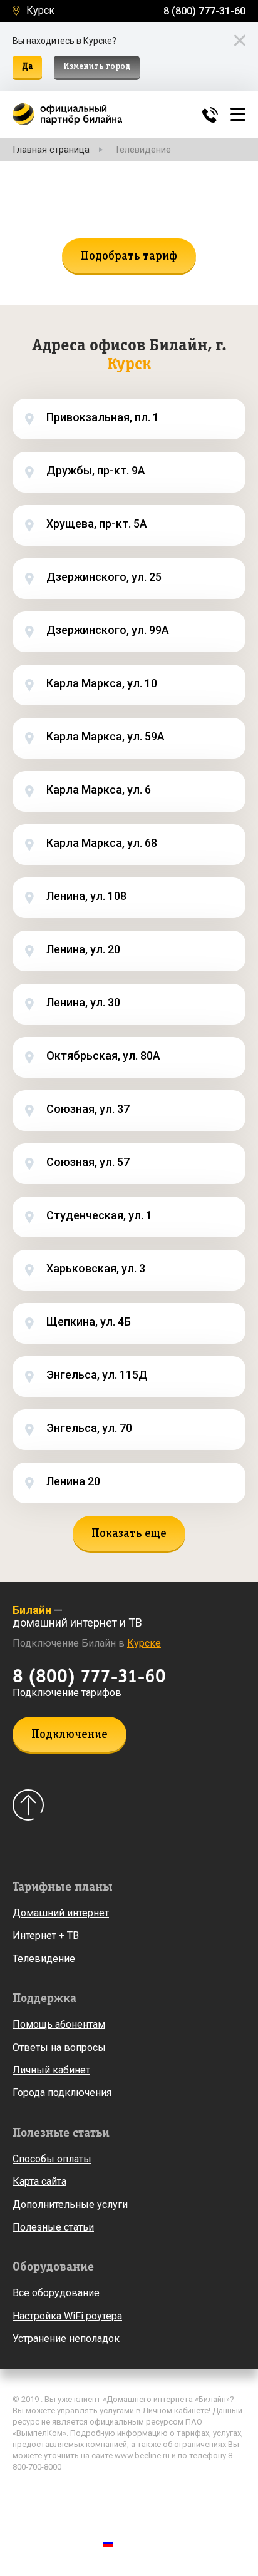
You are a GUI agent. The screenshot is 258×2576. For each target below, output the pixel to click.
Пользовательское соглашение (77, 2512)
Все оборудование (56, 2293)
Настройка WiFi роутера (67, 2316)
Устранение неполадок (66, 2338)
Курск (40, 11)
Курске (144, 1643)
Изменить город (97, 67)
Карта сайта (39, 2181)
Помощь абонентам (59, 2024)
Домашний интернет (61, 1913)
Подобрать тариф (129, 257)
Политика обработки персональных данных (103, 2493)
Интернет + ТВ (46, 1935)
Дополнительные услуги (70, 2205)
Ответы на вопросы (59, 2047)
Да (27, 67)
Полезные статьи (53, 2227)
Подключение (70, 1735)
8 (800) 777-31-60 (204, 11)
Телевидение (44, 1959)
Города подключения (62, 2093)
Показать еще (129, 1534)
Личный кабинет (51, 2070)
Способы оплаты (52, 2159)
